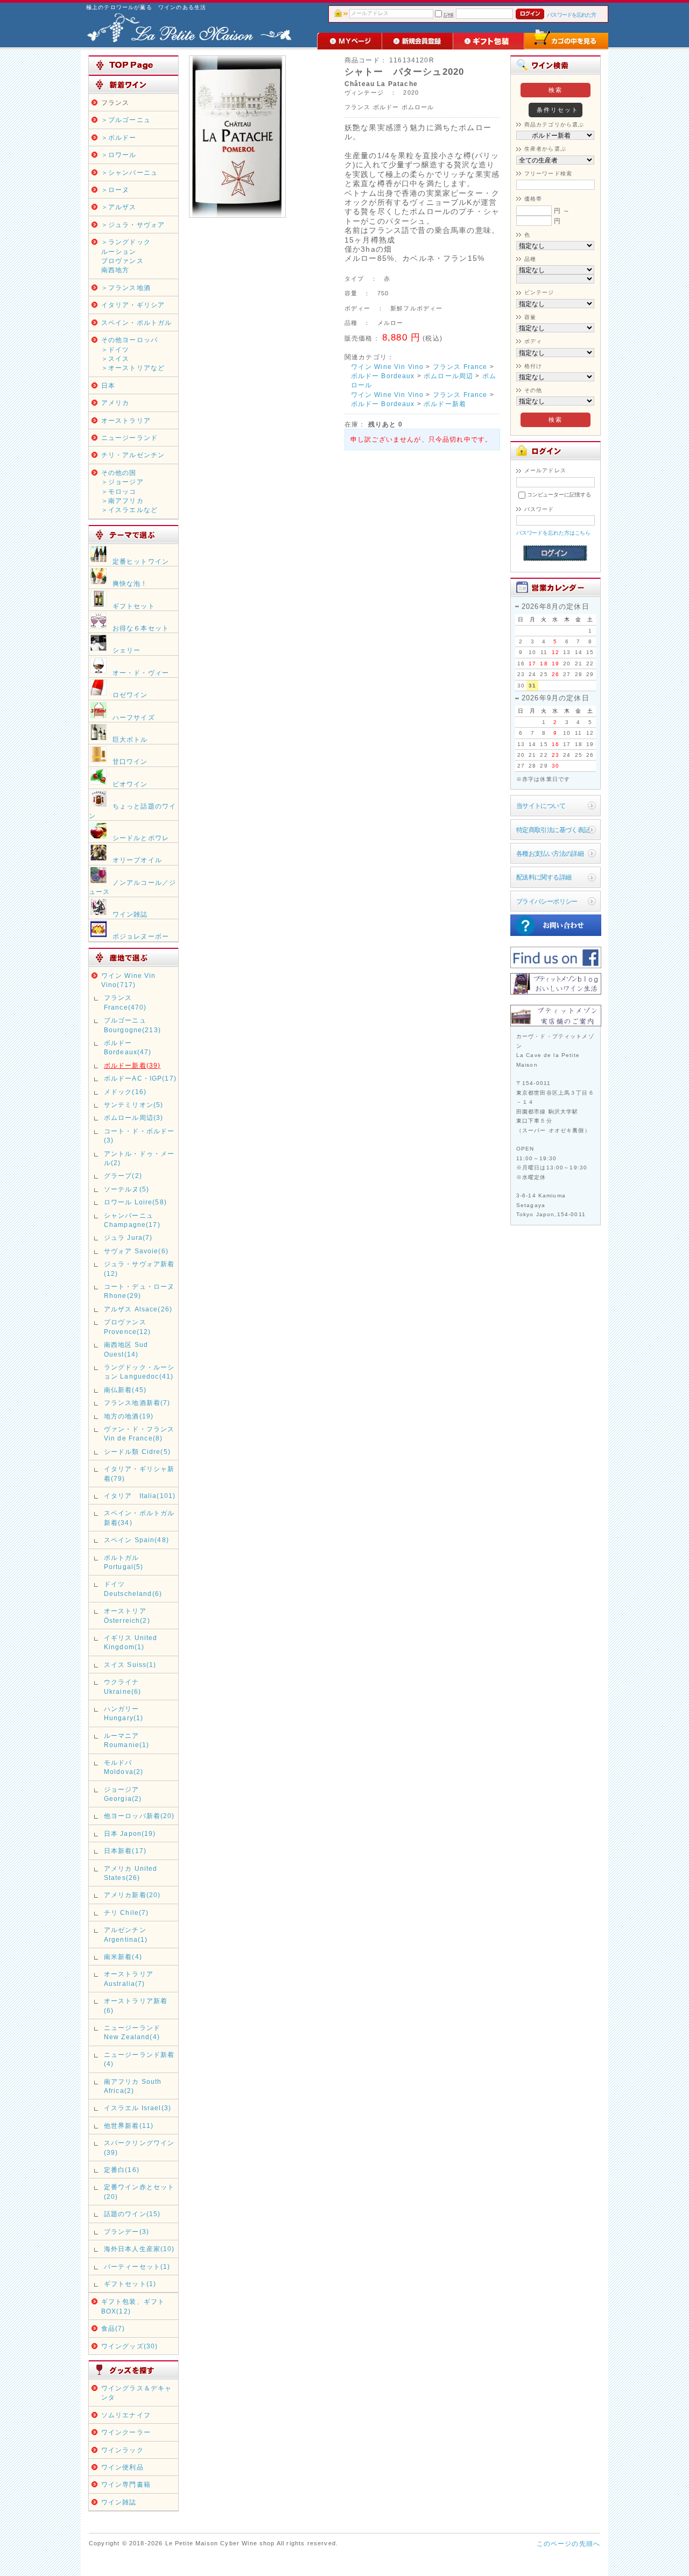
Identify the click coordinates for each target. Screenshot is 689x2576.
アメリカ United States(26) (131, 1873)
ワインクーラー (126, 2432)
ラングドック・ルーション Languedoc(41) (139, 1372)
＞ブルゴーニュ (126, 120)
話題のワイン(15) (132, 2214)
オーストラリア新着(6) (136, 2005)
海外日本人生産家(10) (139, 2249)
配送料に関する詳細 (544, 877)
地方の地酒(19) (129, 1416)
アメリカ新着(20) (132, 1895)
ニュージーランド (129, 438)
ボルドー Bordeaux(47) (128, 1047)
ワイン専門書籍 (126, 2484)
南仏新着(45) (125, 1390)
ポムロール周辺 (448, 376)
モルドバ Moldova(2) (124, 1767)
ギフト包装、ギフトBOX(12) (133, 2306)
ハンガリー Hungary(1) (124, 1713)
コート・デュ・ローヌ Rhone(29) (139, 1291)
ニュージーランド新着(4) (139, 2059)
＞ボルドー (119, 137)
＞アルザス (119, 207)
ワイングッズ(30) (130, 2346)
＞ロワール (119, 155)
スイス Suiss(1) (130, 1665)
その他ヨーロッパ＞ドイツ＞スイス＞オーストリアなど (133, 354)
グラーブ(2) (123, 1176)
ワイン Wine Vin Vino (388, 367)
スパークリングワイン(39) (139, 2147)
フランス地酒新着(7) (137, 1403)
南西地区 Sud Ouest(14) (126, 1349)
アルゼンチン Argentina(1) (126, 1934)
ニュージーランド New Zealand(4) (132, 2032)
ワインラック (122, 2450)
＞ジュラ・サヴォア (133, 225)
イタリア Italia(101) (140, 1496)
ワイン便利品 (122, 2467)
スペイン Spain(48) (136, 1540)
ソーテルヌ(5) (126, 1189)
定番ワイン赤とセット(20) (139, 2191)
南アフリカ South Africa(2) (133, 2086)
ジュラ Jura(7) (128, 1237)
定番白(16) (122, 2170)
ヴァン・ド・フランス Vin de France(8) (139, 1434)
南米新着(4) (123, 1957)
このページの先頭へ (568, 2543)
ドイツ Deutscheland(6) (133, 1588)
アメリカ (115, 403)
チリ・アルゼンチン (133, 455)
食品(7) (113, 2328)
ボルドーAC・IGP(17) (140, 1078)
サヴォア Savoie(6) (136, 1251)
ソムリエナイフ (126, 2415)
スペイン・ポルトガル (137, 322)
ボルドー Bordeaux (383, 376)
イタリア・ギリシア (133, 305)
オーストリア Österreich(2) (127, 1615)
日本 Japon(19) (130, 1833)
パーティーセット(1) (137, 2266)
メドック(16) (125, 1092)
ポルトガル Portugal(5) (124, 1562)
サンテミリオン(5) (134, 1105)
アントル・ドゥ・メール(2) (139, 1158)
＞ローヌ (115, 190)
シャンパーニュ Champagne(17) (132, 1220)
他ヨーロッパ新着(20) (139, 1816)
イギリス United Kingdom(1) (131, 1642)
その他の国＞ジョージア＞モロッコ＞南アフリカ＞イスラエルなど (129, 491)
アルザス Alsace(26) (138, 1309)
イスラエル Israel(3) (138, 2108)
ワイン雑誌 (119, 2502)
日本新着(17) (125, 1851)
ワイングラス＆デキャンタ (137, 2393)
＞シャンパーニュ (129, 172)
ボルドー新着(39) (132, 1065)
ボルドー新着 (445, 404)
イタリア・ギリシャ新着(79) (139, 1473)
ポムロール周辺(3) (134, 1117)
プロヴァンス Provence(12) (128, 1326)
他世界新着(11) (129, 2126)
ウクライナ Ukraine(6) (125, 1686)
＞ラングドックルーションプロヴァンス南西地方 (126, 256)
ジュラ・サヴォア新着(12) (139, 1268)
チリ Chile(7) (126, 1913)
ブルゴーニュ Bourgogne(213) (132, 1025)
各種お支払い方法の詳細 (550, 853)
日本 (108, 385)
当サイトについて (541, 806)
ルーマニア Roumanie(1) (127, 1740)
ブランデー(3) (126, 2231)
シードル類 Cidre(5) (137, 1452)
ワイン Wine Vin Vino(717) (129, 980)
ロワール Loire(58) (135, 1202)
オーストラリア (126, 420)
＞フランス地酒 (126, 288)
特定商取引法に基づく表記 (553, 830)
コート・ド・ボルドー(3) (139, 1136)
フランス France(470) (125, 1002)
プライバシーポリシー (547, 901)
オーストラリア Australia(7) (129, 1978)
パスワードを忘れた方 (571, 15)
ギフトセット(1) (130, 2284)
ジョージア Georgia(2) (123, 1794)
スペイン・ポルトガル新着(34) (139, 1517)
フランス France (460, 367)
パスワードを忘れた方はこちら (554, 533)
